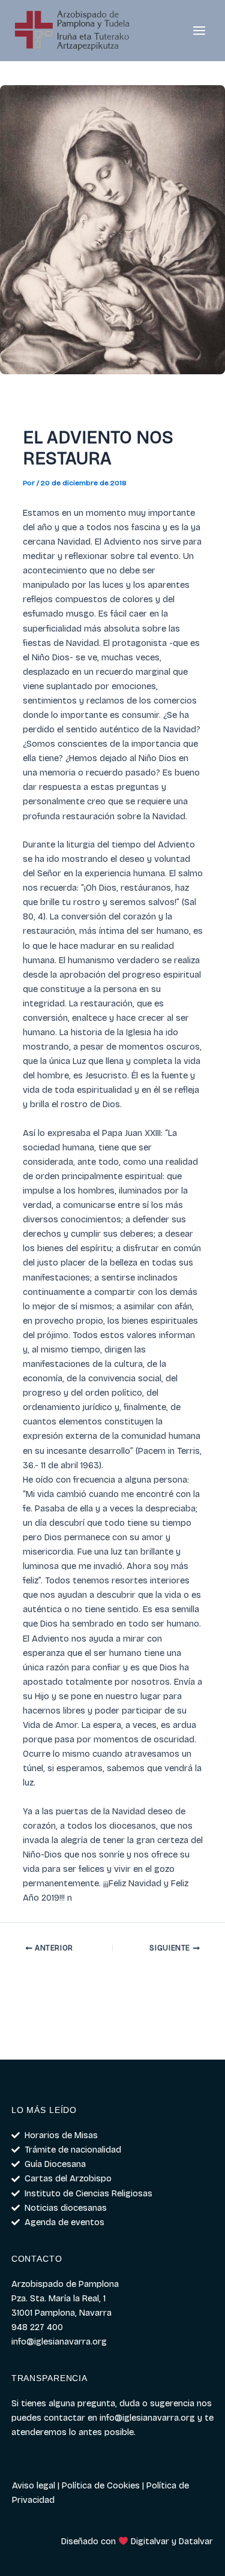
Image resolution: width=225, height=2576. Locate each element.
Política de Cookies (101, 2485)
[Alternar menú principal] (199, 31)
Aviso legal (34, 2485)
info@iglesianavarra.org (147, 2418)
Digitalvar (150, 2541)
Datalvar (196, 2541)
